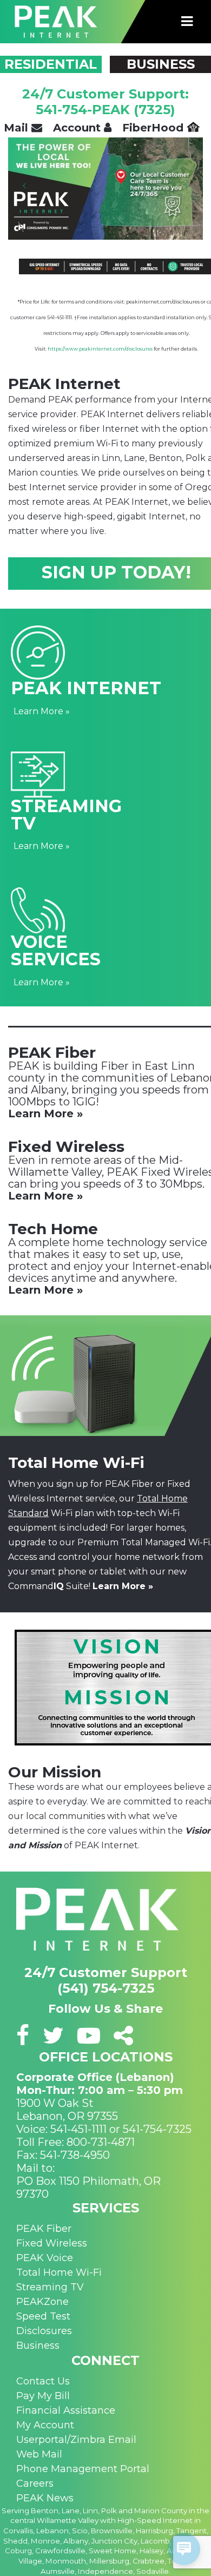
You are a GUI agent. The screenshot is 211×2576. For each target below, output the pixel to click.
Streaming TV (50, 2287)
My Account (45, 2425)
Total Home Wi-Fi (59, 2272)
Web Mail (39, 2454)
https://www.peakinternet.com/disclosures (100, 349)
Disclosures (44, 2331)
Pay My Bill (43, 2396)
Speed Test (43, 2316)
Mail (18, 128)
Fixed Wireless (52, 2243)
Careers (35, 2483)
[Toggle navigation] (187, 22)
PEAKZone (42, 2302)
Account (78, 128)
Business (38, 2346)
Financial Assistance (66, 2410)
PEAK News (45, 2498)
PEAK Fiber (44, 2229)
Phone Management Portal (83, 2469)
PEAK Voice (45, 2258)
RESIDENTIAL (51, 64)
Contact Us (43, 2381)
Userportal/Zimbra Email (76, 2440)
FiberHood (154, 128)
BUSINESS (161, 64)
